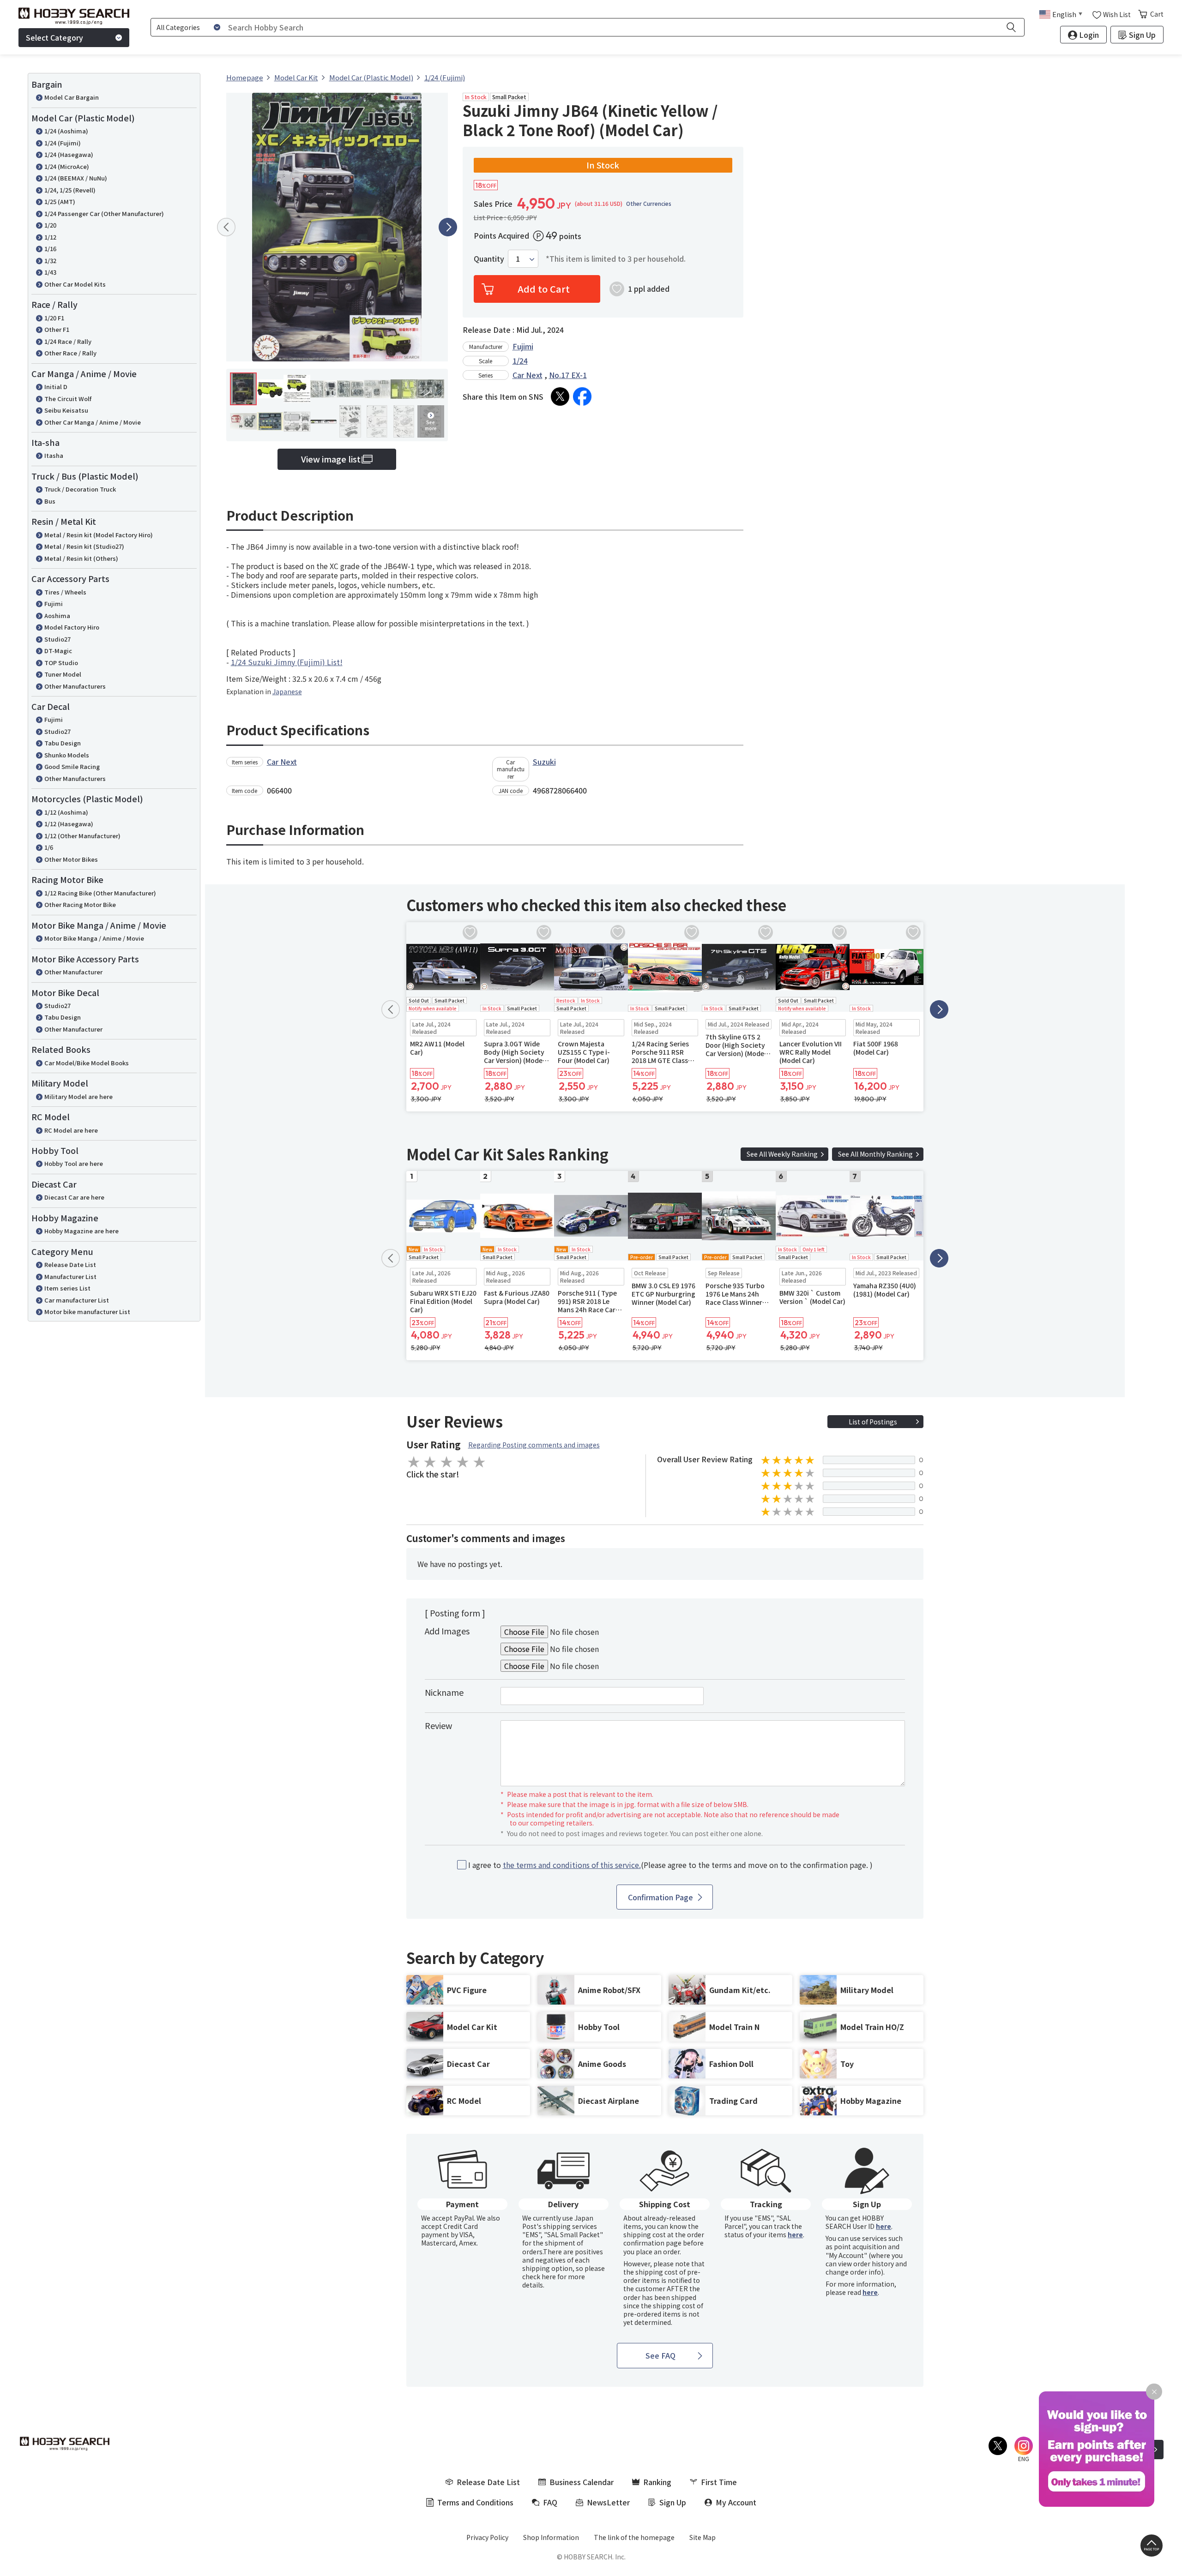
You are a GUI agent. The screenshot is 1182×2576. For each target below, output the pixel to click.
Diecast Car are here (74, 1197)
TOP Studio (61, 663)
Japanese (287, 691)
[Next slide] (448, 227)
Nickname (444, 1692)
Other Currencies (649, 204)
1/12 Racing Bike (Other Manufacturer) (100, 893)
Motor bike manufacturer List (87, 1312)
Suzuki (544, 762)
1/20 (50, 225)
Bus (50, 501)
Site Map (703, 2537)
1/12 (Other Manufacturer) (82, 836)
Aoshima (57, 615)
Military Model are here (78, 1096)
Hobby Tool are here (74, 1163)
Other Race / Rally (70, 353)
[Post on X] (560, 396)
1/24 (520, 360)
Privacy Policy (487, 2537)
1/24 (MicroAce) (67, 166)
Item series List (67, 1288)
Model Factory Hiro (72, 627)
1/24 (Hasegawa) (69, 154)
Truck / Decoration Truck (80, 489)
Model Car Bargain (72, 97)
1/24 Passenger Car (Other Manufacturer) (104, 213)
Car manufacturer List (77, 1300)
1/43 (50, 272)
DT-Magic (58, 651)
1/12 (50, 237)
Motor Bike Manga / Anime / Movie (94, 938)
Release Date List (70, 1264)
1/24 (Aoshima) (66, 131)
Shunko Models (67, 755)
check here (539, 2276)
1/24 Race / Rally (68, 341)
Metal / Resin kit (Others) (81, 558)
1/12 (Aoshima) (66, 812)
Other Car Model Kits (75, 284)
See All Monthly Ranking (875, 1154)
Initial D (56, 387)
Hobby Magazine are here (81, 1231)
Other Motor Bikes (71, 859)
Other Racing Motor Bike (80, 904)
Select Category (54, 37)
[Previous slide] (226, 227)
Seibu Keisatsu (66, 410)
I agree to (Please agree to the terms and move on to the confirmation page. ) (670, 1865)
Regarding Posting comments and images (534, 1445)
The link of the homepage (634, 2537)
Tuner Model (63, 674)
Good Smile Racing (72, 766)
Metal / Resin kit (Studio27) (84, 546)
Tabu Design (63, 743)
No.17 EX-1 (568, 375)
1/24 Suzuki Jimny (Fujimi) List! (287, 662)
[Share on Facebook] (582, 396)
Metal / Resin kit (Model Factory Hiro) (99, 535)
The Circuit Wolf (68, 399)
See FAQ (660, 2355)
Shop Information (551, 2537)
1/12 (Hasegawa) (69, 824)
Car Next (528, 375)
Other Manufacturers (75, 686)
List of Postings (873, 1422)
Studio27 (57, 639)
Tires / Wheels (65, 592)
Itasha (54, 455)
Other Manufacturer (73, 972)
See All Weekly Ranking (782, 1154)
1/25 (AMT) (60, 201)
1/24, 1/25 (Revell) (70, 190)
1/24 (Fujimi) (63, 143)
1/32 (50, 261)
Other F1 (57, 329)
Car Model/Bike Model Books (87, 1063)
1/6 (49, 847)
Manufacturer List (70, 1276)
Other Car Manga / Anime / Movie (93, 422)
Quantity (489, 259)
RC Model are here (71, 1130)
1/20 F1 (54, 318)
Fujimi (54, 603)
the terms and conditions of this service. (572, 1865)
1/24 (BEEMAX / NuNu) (76, 178)
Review (438, 1725)
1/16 (50, 249)
